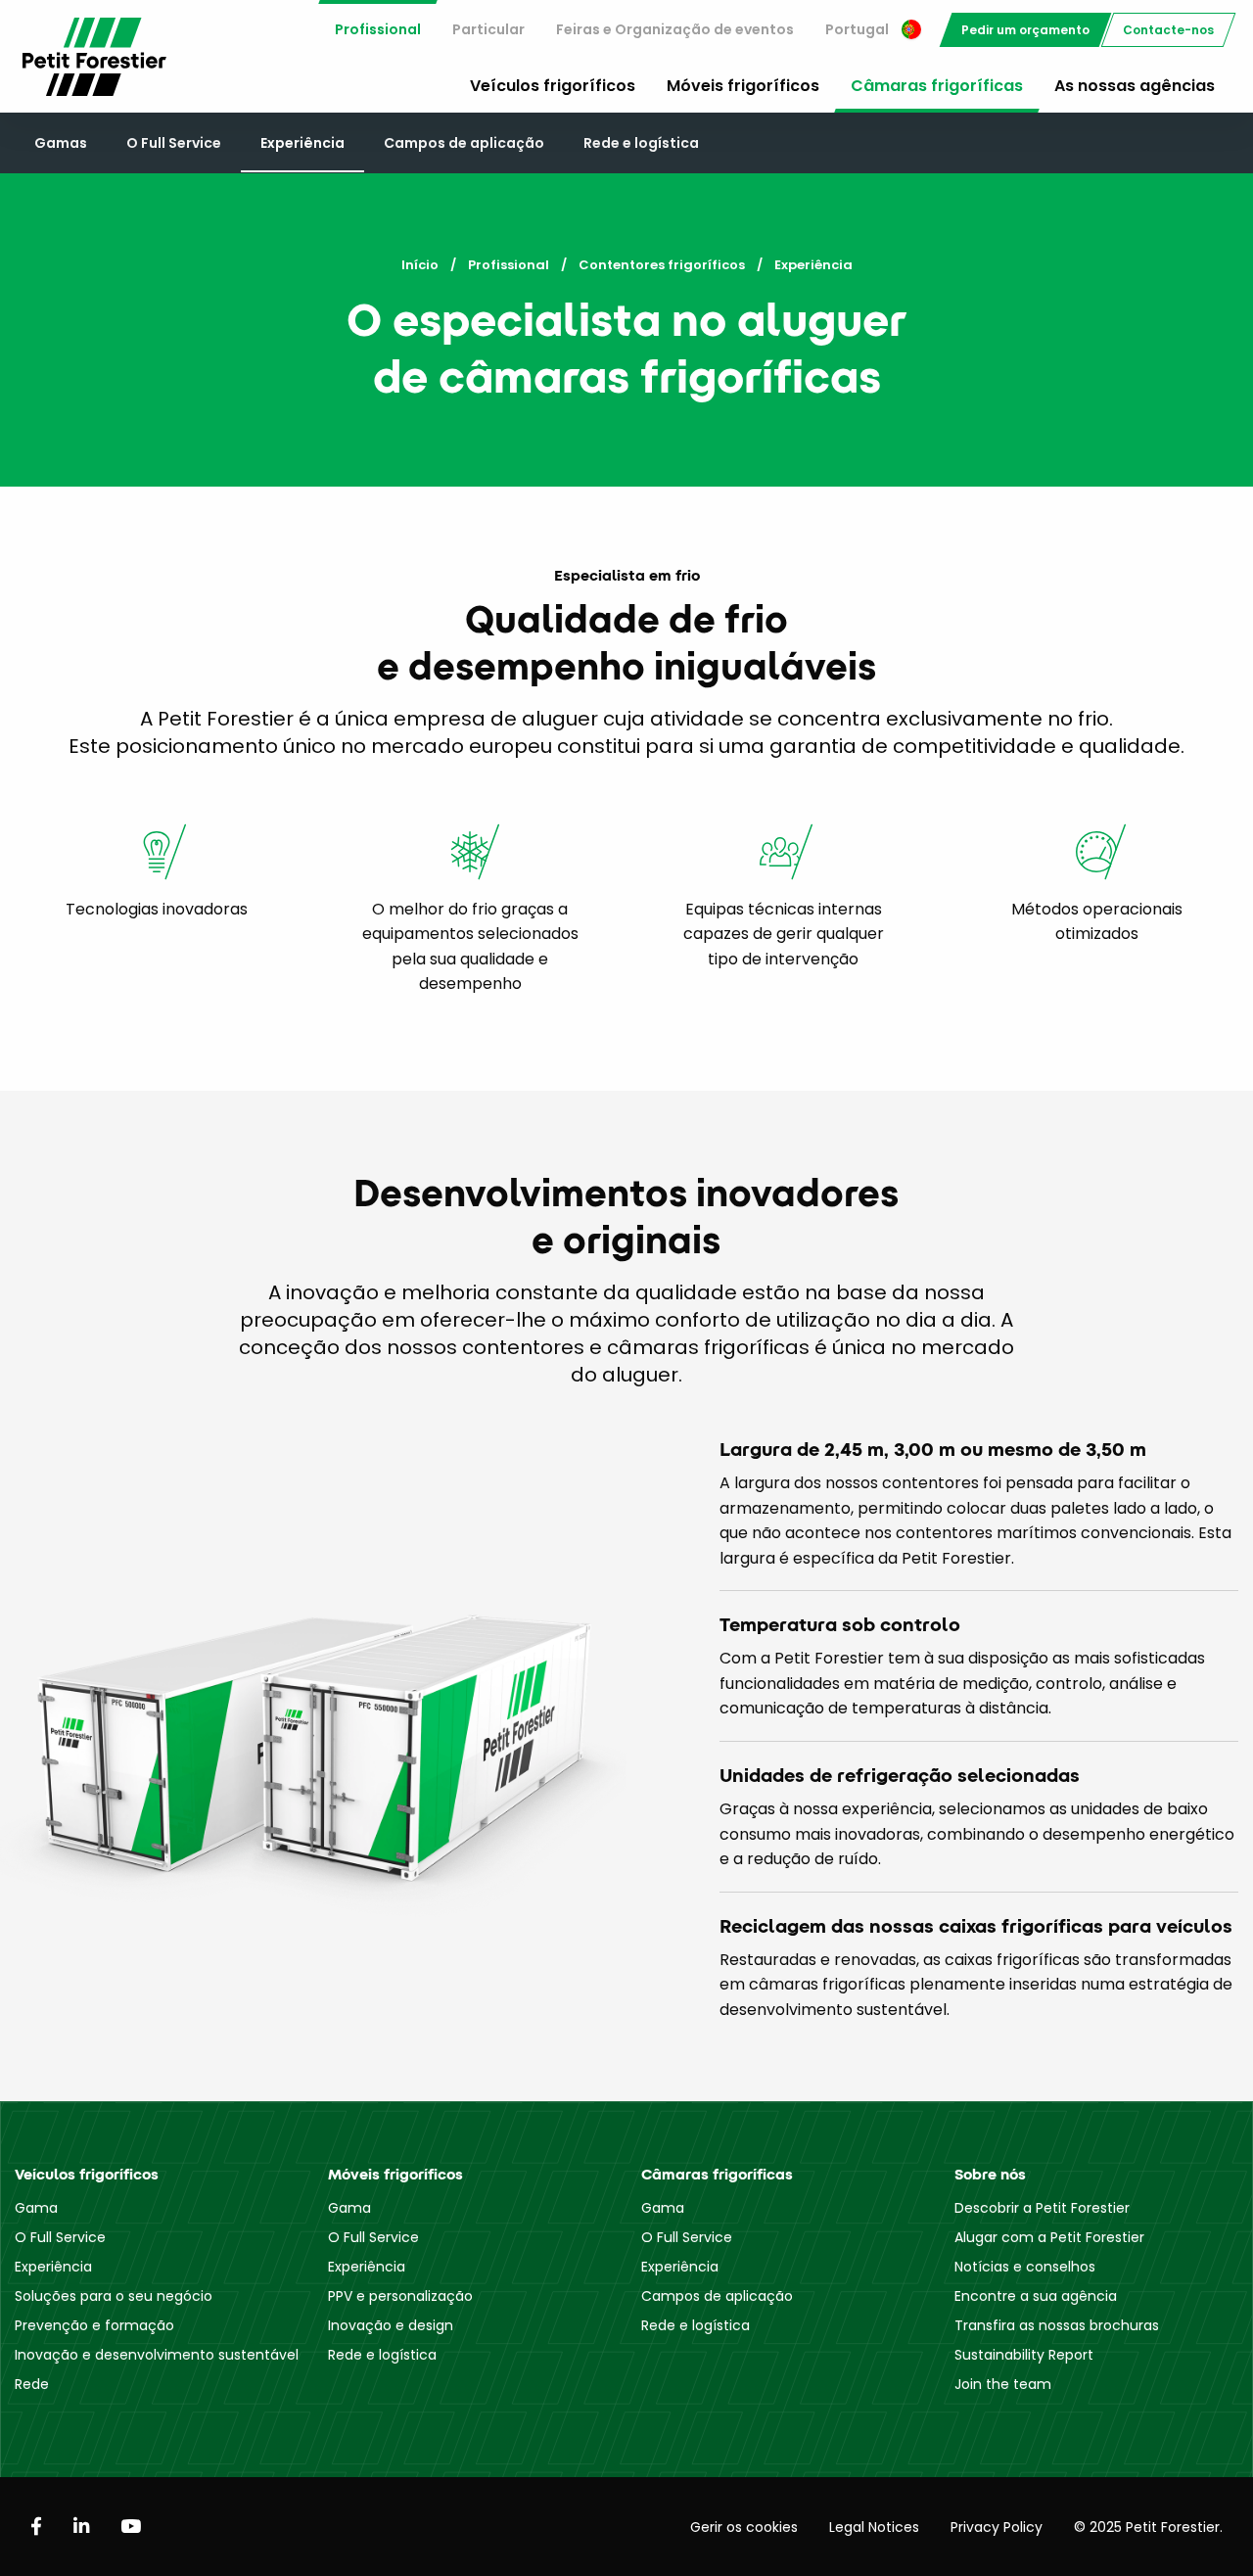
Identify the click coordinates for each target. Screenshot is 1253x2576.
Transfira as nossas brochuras (1057, 2325)
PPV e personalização (400, 2296)
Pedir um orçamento (1025, 30)
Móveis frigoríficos (743, 86)
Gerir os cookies (744, 2527)
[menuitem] (378, 30)
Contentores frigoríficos (662, 265)
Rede (32, 2384)
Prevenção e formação (94, 2325)
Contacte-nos (1168, 30)
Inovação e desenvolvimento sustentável (157, 2355)
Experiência (302, 143)
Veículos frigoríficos (553, 86)
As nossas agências (1135, 86)
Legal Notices (874, 2527)
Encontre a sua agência (1036, 2296)
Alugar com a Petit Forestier (1049, 2237)
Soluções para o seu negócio (114, 2296)
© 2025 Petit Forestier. (1148, 2527)
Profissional (378, 29)
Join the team (1003, 2384)
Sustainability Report (1024, 2355)
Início (420, 265)
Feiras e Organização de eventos (675, 29)
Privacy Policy (997, 2527)
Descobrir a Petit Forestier (1042, 2208)
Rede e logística (641, 143)
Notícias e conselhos (1025, 2267)
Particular (488, 29)
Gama (36, 2208)
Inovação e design (391, 2325)
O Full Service (174, 143)
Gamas (61, 143)
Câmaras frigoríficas (937, 86)
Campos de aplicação (464, 143)
